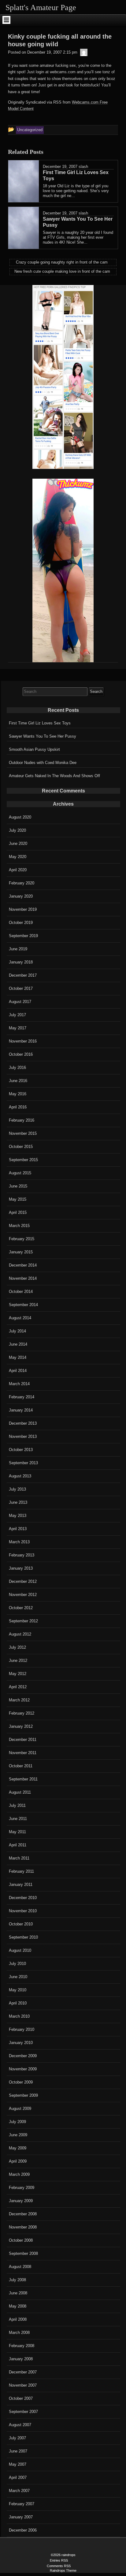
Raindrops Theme (63, 2570)
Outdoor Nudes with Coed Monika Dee (43, 763)
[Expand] (6, 20)
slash (83, 167)
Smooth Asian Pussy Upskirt (34, 749)
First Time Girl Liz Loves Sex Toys (40, 723)
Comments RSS (59, 2566)
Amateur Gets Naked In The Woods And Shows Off (54, 776)
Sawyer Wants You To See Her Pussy (43, 736)
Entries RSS (59, 2560)
